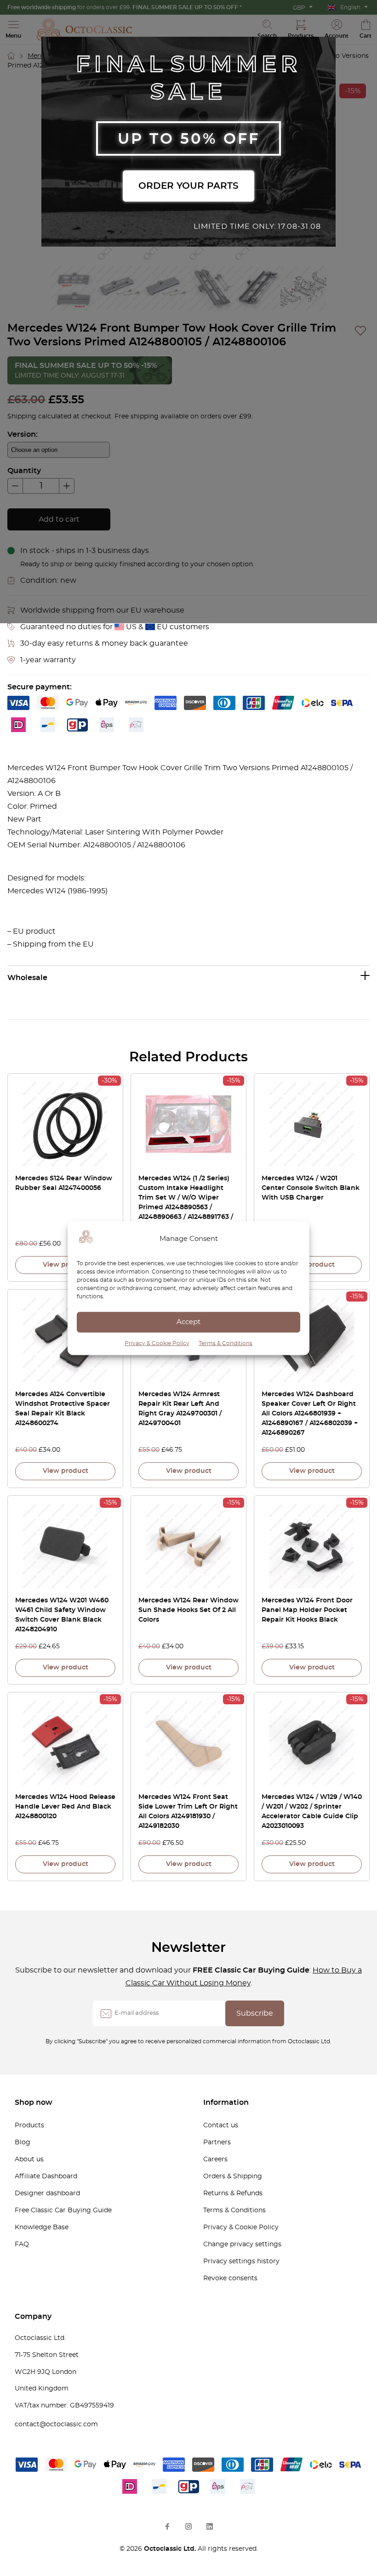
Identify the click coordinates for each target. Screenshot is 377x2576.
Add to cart (59, 519)
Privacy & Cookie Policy (157, 1343)
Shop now (34, 2103)
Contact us (221, 2125)
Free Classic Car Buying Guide (63, 2210)
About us (29, 2159)
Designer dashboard (47, 2193)
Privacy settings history (241, 2261)
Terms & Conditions (226, 1343)
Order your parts (188, 186)
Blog (23, 2142)
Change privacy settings (242, 2244)
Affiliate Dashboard (46, 2176)
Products (29, 2125)
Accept (188, 1322)
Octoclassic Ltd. (171, 2549)
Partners (217, 2142)
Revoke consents (230, 2278)
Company (33, 2317)
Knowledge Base (42, 2227)
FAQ (22, 2244)
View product (66, 1265)
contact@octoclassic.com (56, 2424)
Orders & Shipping (233, 2176)
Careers (215, 2159)
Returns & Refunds (233, 2193)
